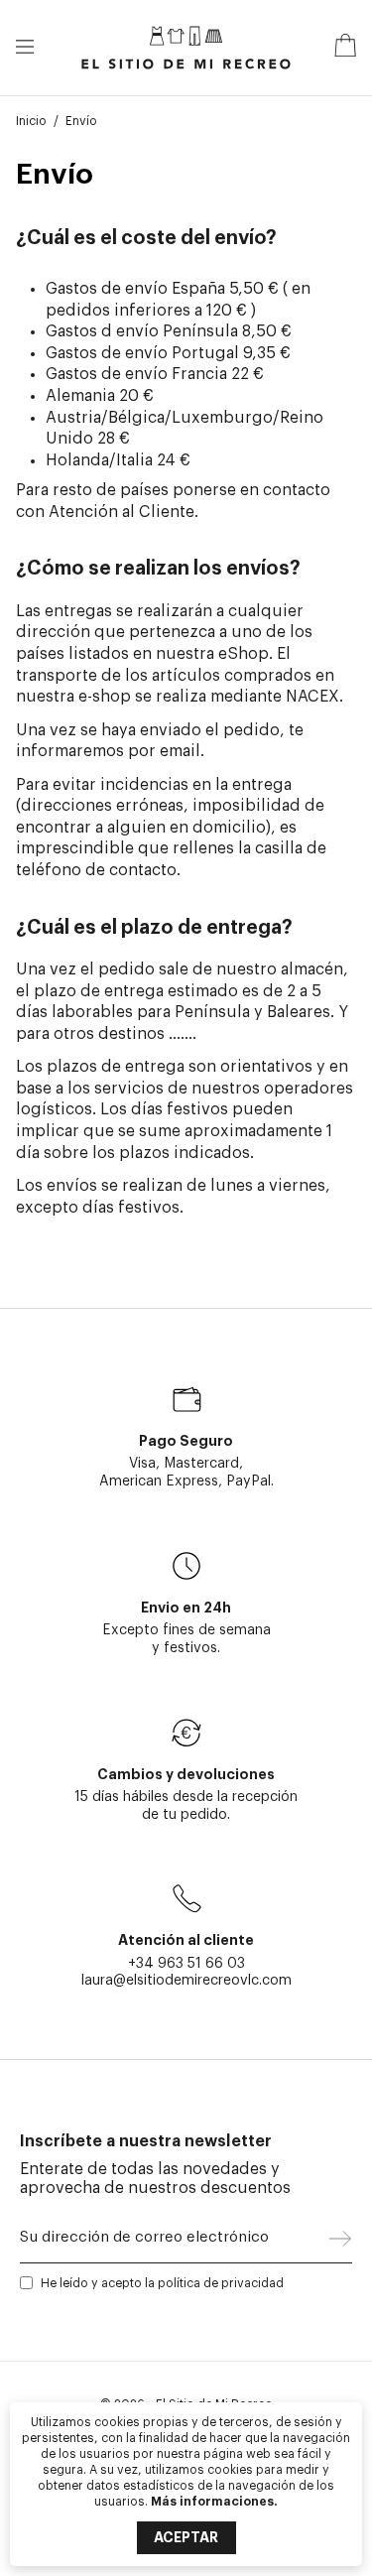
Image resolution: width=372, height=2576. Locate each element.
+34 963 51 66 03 (186, 1963)
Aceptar (186, 2537)
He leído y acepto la (162, 2283)
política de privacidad (221, 2283)
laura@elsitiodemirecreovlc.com (186, 1980)
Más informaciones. (214, 2502)
